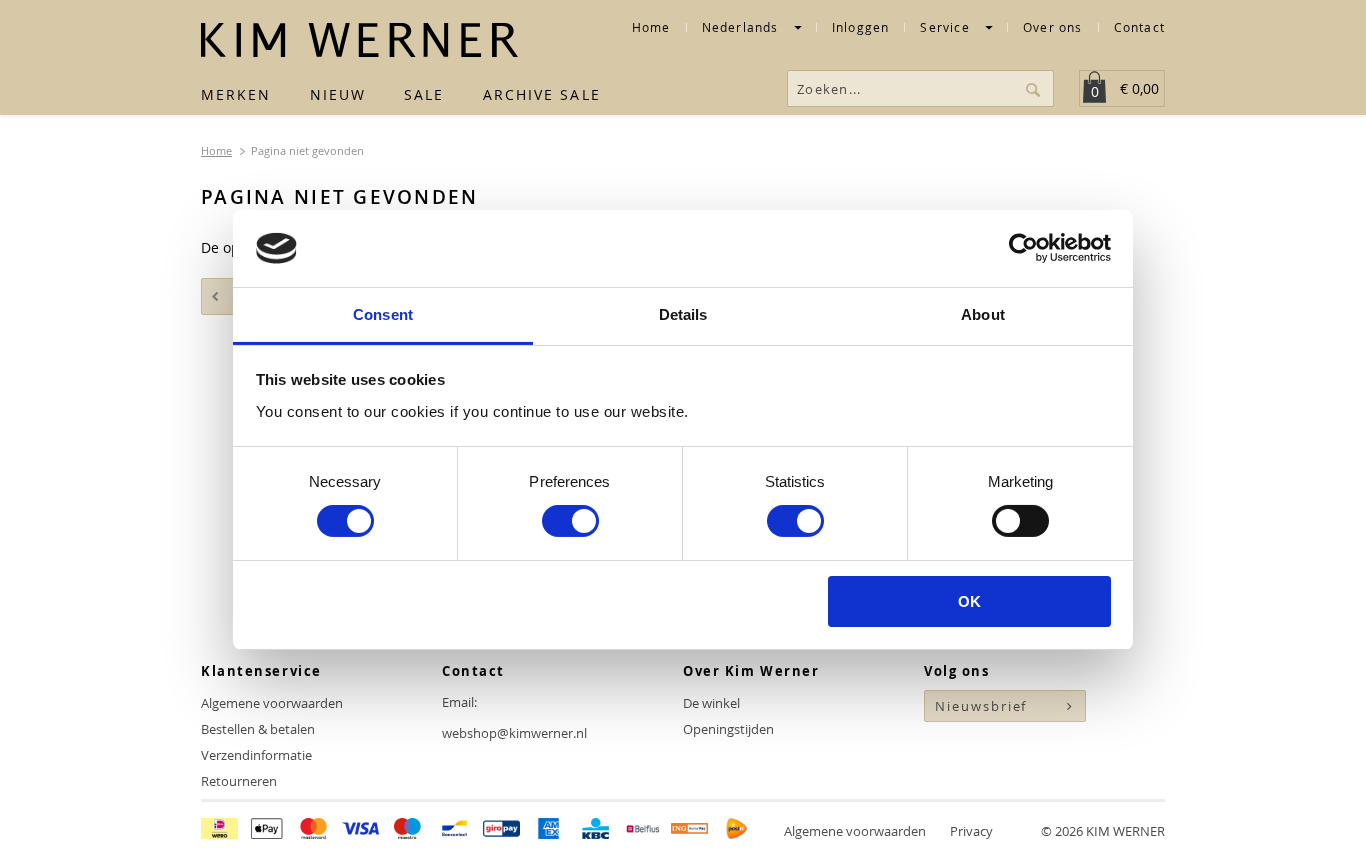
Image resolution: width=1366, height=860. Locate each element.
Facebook (940, 758)
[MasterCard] (313, 830)
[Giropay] (501, 830)
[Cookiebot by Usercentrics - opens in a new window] (1023, 248)
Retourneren (239, 781)
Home (651, 27)
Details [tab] (683, 314)
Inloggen (861, 29)
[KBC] (595, 830)
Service (947, 29)
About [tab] (983, 314)
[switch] (570, 521)
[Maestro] (407, 830)
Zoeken (1035, 88)
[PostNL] (736, 830)
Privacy (971, 831)
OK (969, 601)
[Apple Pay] (266, 830)
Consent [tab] (383, 314)
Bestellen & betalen (258, 729)
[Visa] (360, 830)
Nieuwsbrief (981, 706)
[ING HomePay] (689, 830)
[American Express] (548, 830)
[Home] (359, 40)
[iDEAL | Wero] (219, 830)
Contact (1139, 27)
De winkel (711, 703)
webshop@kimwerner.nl (514, 733)
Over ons (1053, 27)
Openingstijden (728, 729)
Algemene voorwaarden (272, 703)
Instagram (978, 758)
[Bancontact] (454, 830)
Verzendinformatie (256, 755)
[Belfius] (642, 830)
